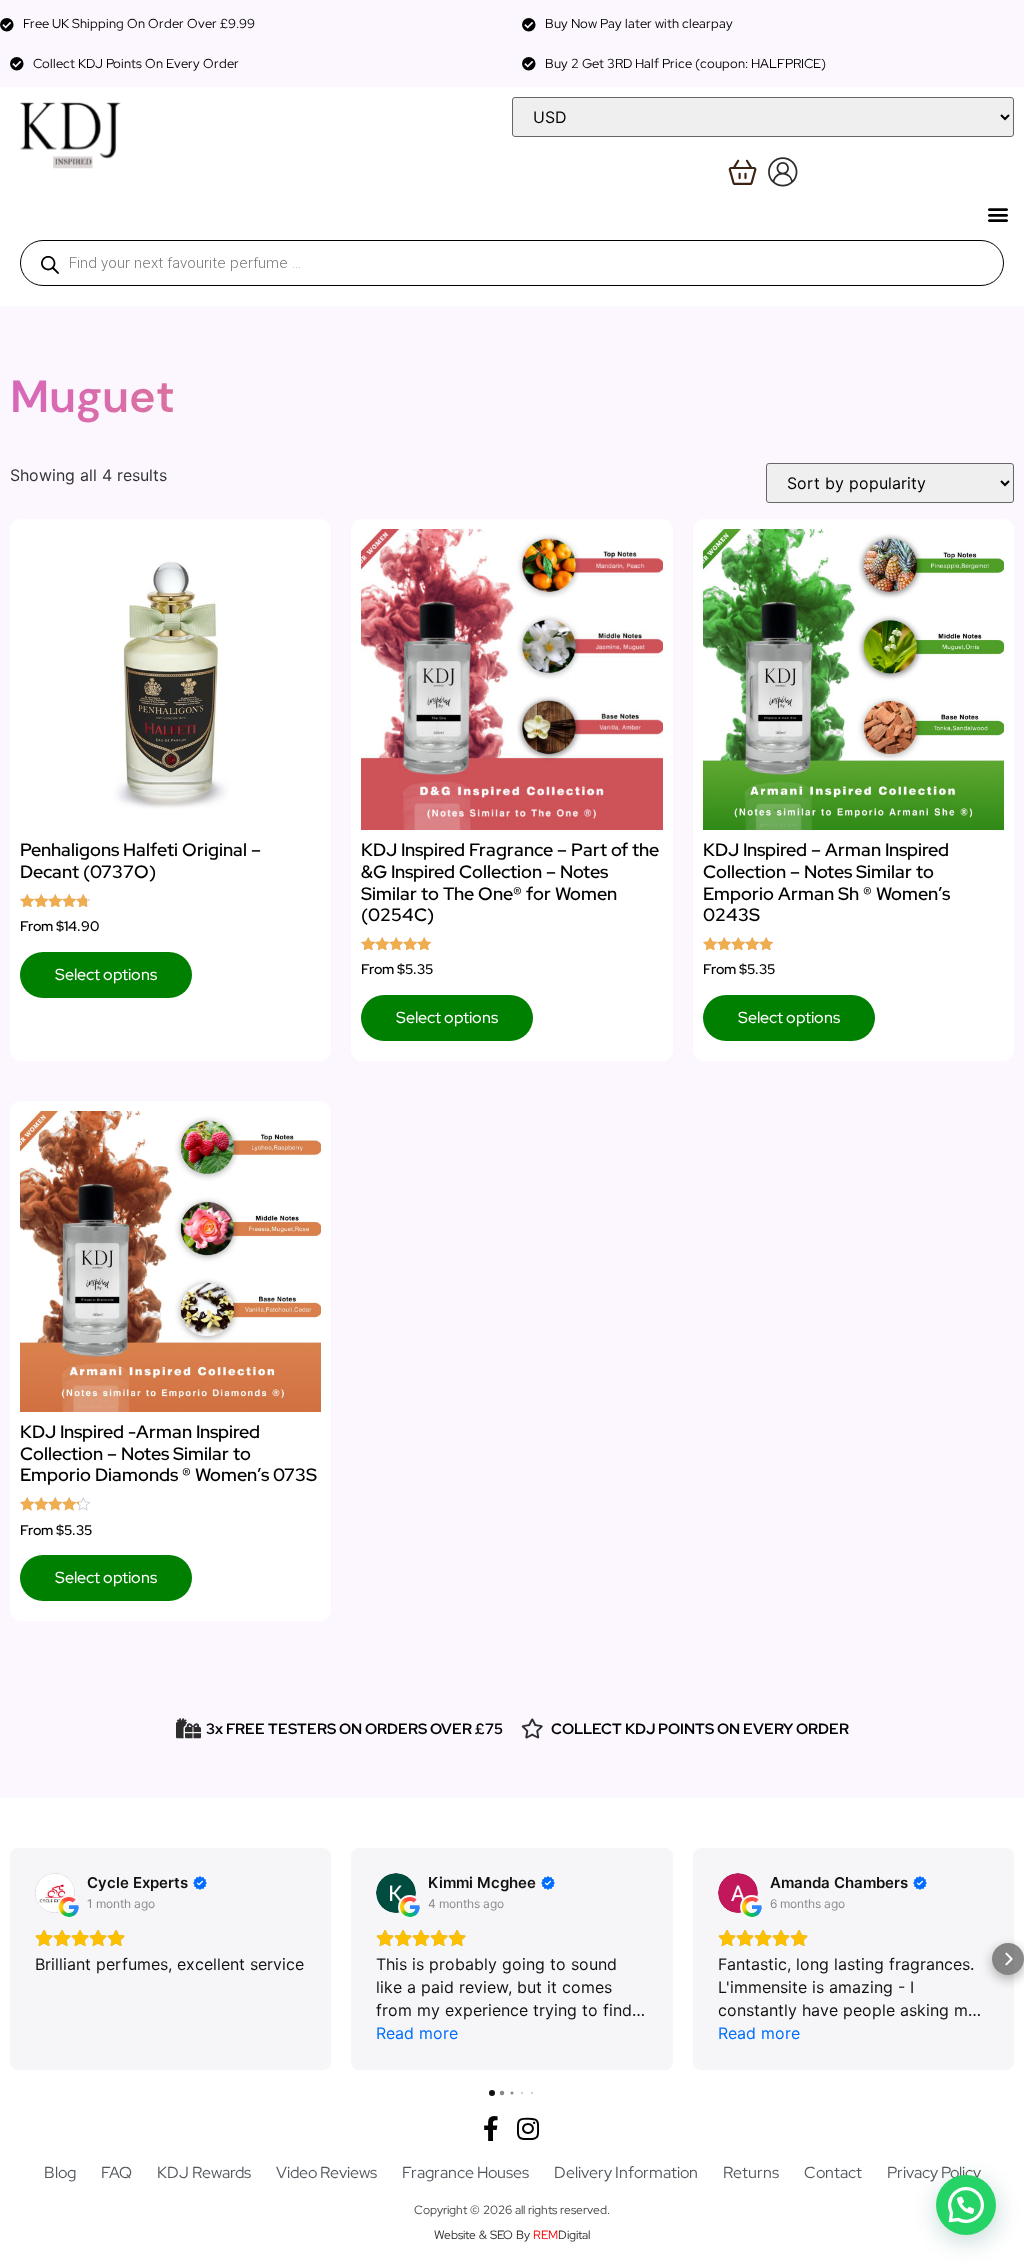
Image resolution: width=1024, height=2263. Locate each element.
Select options (106, 974)
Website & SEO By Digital (512, 2235)
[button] (997, 213)
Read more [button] (417, 2033)
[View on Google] (55, 1893)
